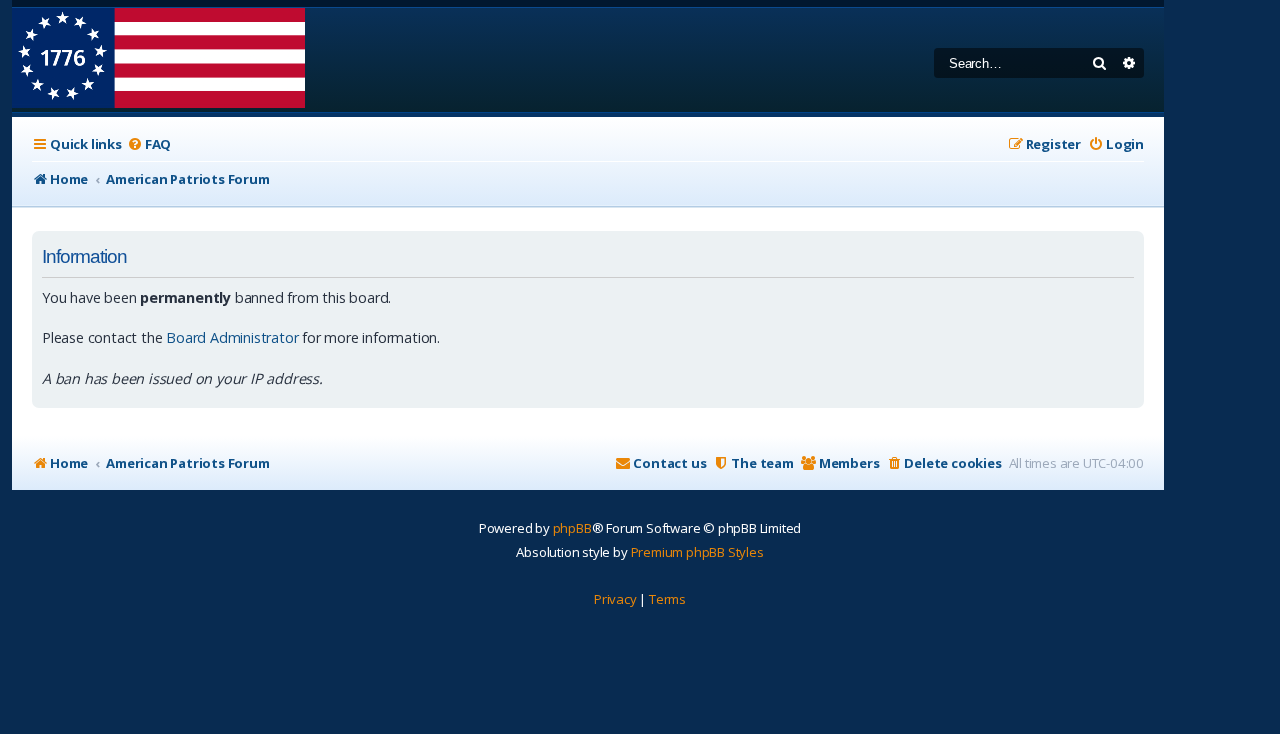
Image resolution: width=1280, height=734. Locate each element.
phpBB (572, 528)
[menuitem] (149, 144)
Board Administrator (232, 337)
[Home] (158, 60)
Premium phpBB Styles (697, 552)
